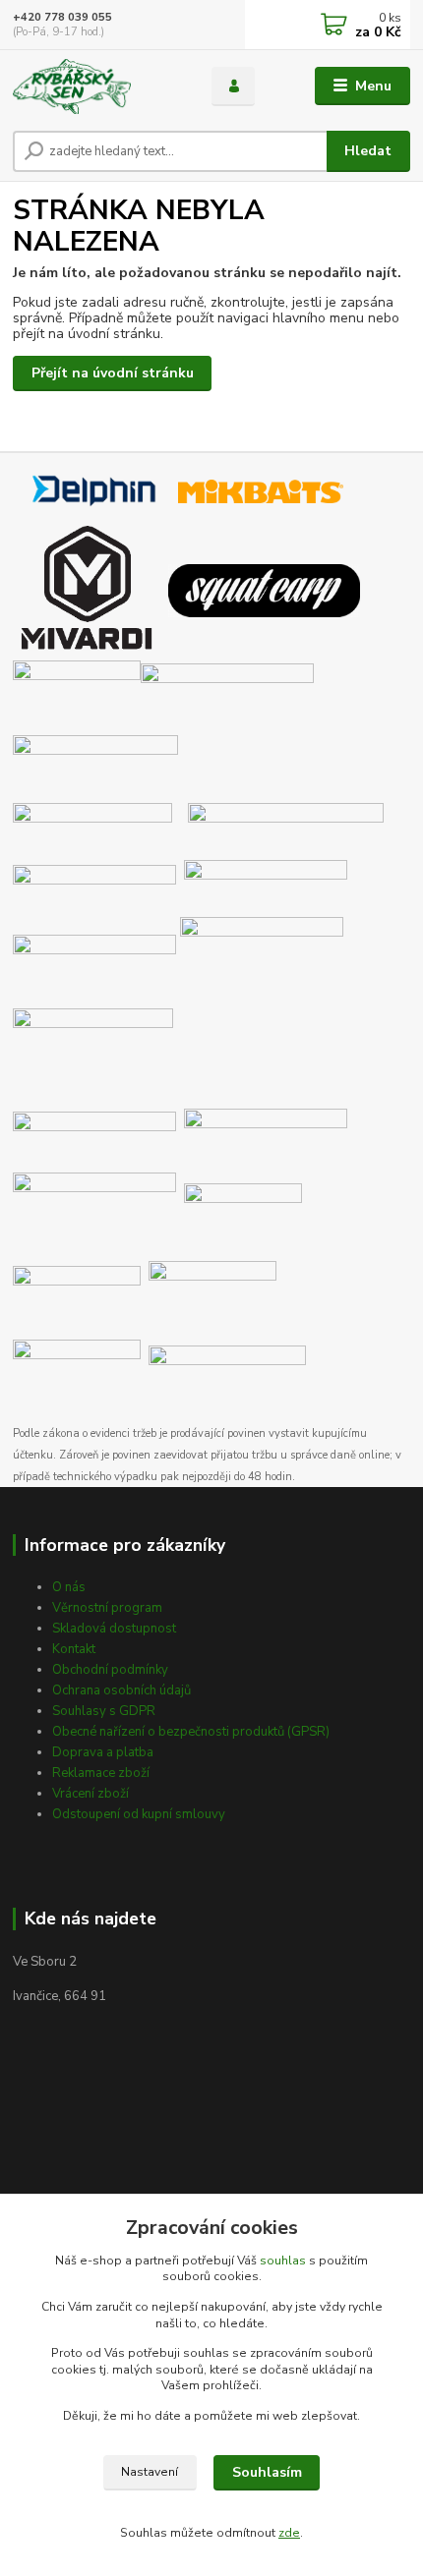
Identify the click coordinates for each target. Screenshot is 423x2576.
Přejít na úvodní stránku (113, 373)
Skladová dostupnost (114, 1629)
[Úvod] (95, 86)
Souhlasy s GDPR (104, 1711)
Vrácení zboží (91, 1794)
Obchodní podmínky (110, 1670)
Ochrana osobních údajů (121, 1690)
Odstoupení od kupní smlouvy (139, 1814)
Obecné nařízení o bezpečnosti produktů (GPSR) (191, 1732)
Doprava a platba (103, 1752)
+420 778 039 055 (62, 17)
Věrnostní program (107, 1608)
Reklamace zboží (101, 1773)
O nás (69, 1587)
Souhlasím (267, 2472)
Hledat (368, 151)
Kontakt (74, 1649)
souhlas (283, 2261)
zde (289, 2533)
